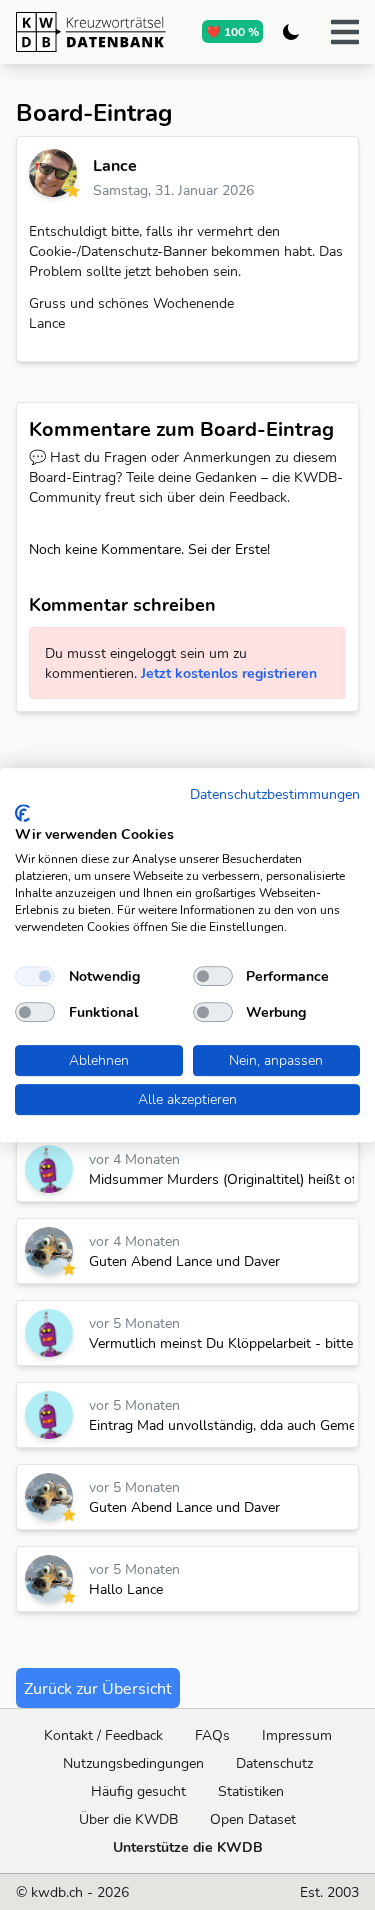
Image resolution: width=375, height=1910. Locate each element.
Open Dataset (253, 1819)
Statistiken (251, 1791)
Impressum (297, 1735)
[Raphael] (49, 1251)
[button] (345, 32)
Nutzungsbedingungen (133, 1763)
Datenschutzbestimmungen (275, 793)
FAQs (212, 1735)
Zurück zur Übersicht (98, 1688)
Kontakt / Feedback (103, 1735)
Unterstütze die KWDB (188, 1847)
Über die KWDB (128, 1819)
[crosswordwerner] (49, 1169)
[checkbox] (35, 976)
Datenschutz (274, 1763)
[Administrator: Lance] (53, 173)
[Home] (91, 32)
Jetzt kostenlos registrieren (229, 673)
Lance (115, 165)
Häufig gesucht (138, 1791)
